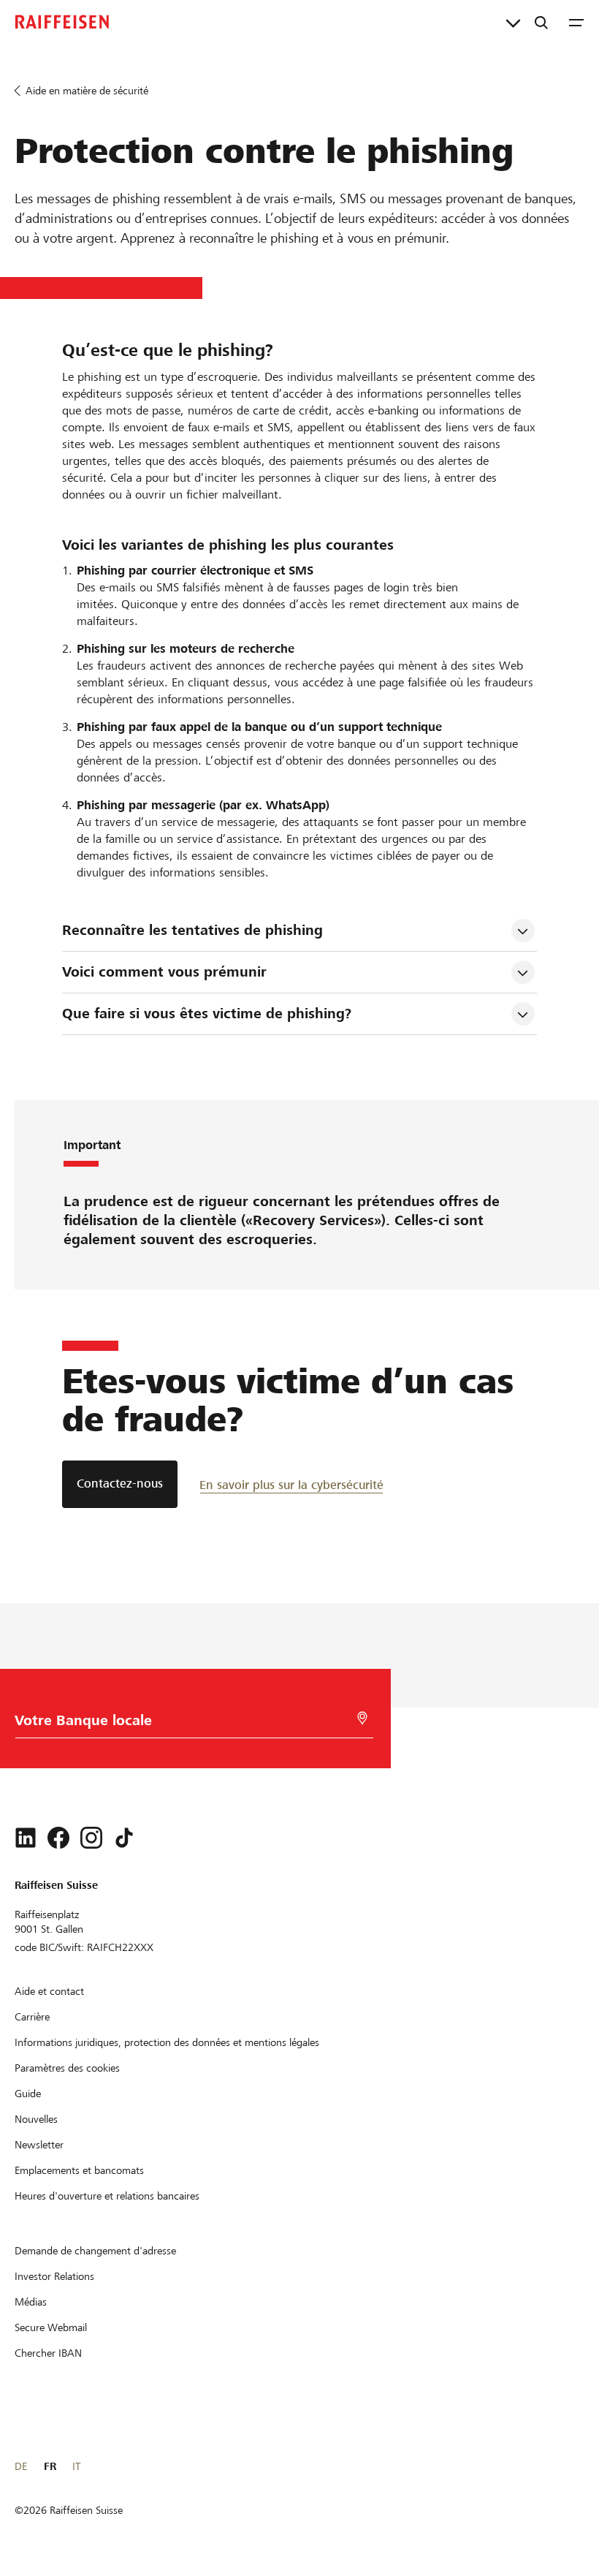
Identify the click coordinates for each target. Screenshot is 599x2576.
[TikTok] (124, 1838)
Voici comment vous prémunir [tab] (164, 972)
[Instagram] (91, 1838)
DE (21, 2466)
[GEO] (362, 1718)
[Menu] (576, 22)
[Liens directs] (513, 22)
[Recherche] (541, 22)
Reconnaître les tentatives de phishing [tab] (192, 930)
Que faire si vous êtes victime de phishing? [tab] (207, 1014)
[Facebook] (58, 1838)
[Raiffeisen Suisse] (62, 22)
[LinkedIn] (26, 1838)
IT (76, 2466)
